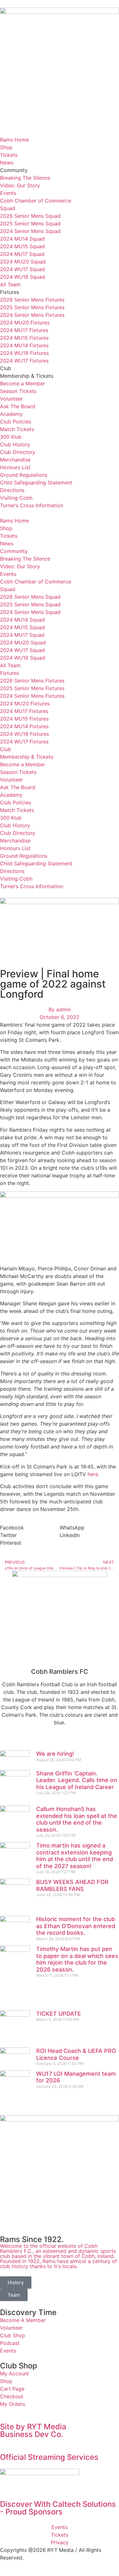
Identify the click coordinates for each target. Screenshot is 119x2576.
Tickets (9, 155)
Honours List (15, 467)
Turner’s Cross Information (32, 505)
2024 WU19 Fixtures (24, 353)
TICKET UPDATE (59, 2014)
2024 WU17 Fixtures (24, 361)
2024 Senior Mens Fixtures (32, 315)
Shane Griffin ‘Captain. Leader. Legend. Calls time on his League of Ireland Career (77, 1780)
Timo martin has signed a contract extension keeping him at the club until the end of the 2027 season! (75, 1856)
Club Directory (18, 452)
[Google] (43, 1741)
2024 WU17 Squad (22, 269)
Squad (8, 208)
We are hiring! (55, 1754)
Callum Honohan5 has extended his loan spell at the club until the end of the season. (77, 1819)
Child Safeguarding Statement (36, 483)
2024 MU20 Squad (23, 262)
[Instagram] (60, 1741)
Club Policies (16, 422)
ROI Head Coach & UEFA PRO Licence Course (76, 2054)
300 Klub (11, 437)
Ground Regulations (24, 475)
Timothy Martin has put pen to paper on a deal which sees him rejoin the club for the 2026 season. (77, 1959)
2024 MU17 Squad (22, 254)
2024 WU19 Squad (23, 277)
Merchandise (15, 460)
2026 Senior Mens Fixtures (32, 300)
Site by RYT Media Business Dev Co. (34, 2430)
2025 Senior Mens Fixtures (32, 307)
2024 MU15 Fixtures (24, 338)
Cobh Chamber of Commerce (36, 201)
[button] (60, 513)
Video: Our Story (20, 185)
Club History (15, 444)
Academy (11, 414)
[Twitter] (25, 1741)
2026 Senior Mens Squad (30, 216)
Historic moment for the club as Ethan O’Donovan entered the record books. (76, 1926)
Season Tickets (18, 391)
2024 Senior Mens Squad (30, 231)
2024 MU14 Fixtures (24, 345)
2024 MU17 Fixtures (24, 330)
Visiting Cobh (16, 498)
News (7, 163)
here (93, 1474)
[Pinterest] (78, 1741)
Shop (6, 147)
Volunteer (11, 399)
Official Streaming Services (49, 2457)
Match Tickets (17, 429)
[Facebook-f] (8, 1741)
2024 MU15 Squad (22, 246)
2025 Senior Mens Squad (30, 223)
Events (8, 193)
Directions (12, 490)
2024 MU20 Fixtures (25, 323)
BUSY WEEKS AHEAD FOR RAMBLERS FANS (72, 1885)
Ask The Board (18, 406)
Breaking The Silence (25, 178)
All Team (10, 284)
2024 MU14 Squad (22, 239)
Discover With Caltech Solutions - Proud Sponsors (59, 2508)
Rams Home (14, 140)
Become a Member (23, 383)
